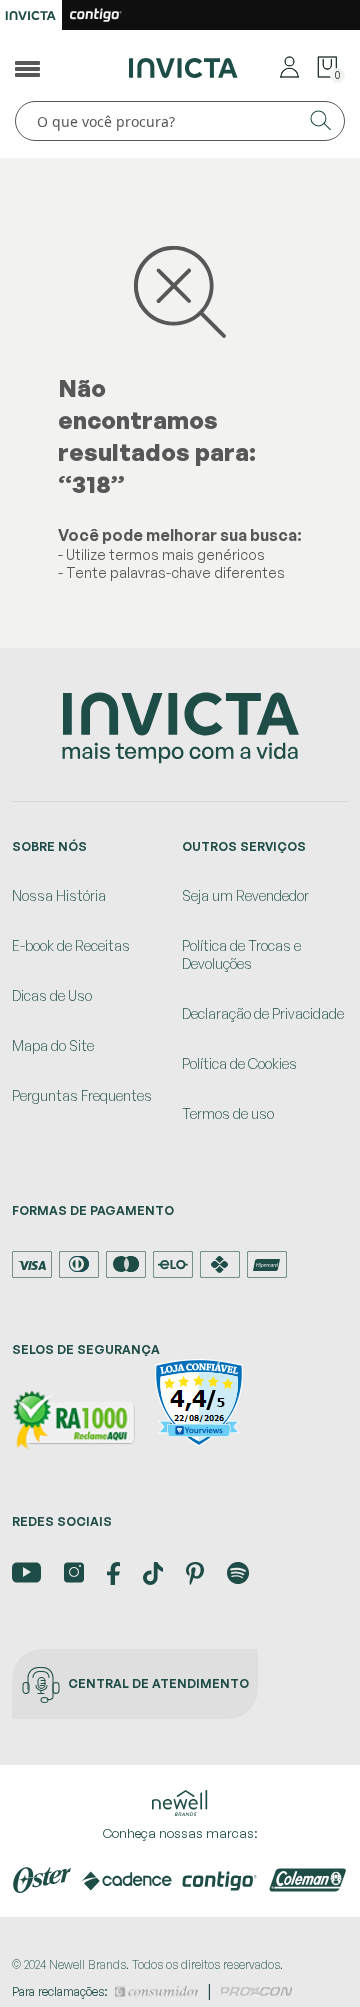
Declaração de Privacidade (263, 1013)
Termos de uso (228, 1113)
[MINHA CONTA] (289, 66)
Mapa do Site (53, 1045)
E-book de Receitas (71, 945)
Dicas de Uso (52, 995)
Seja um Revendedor (245, 895)
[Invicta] (184, 66)
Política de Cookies (239, 1063)
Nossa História (59, 895)
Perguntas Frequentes (82, 1095)
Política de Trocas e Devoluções (241, 954)
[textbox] (180, 121)
